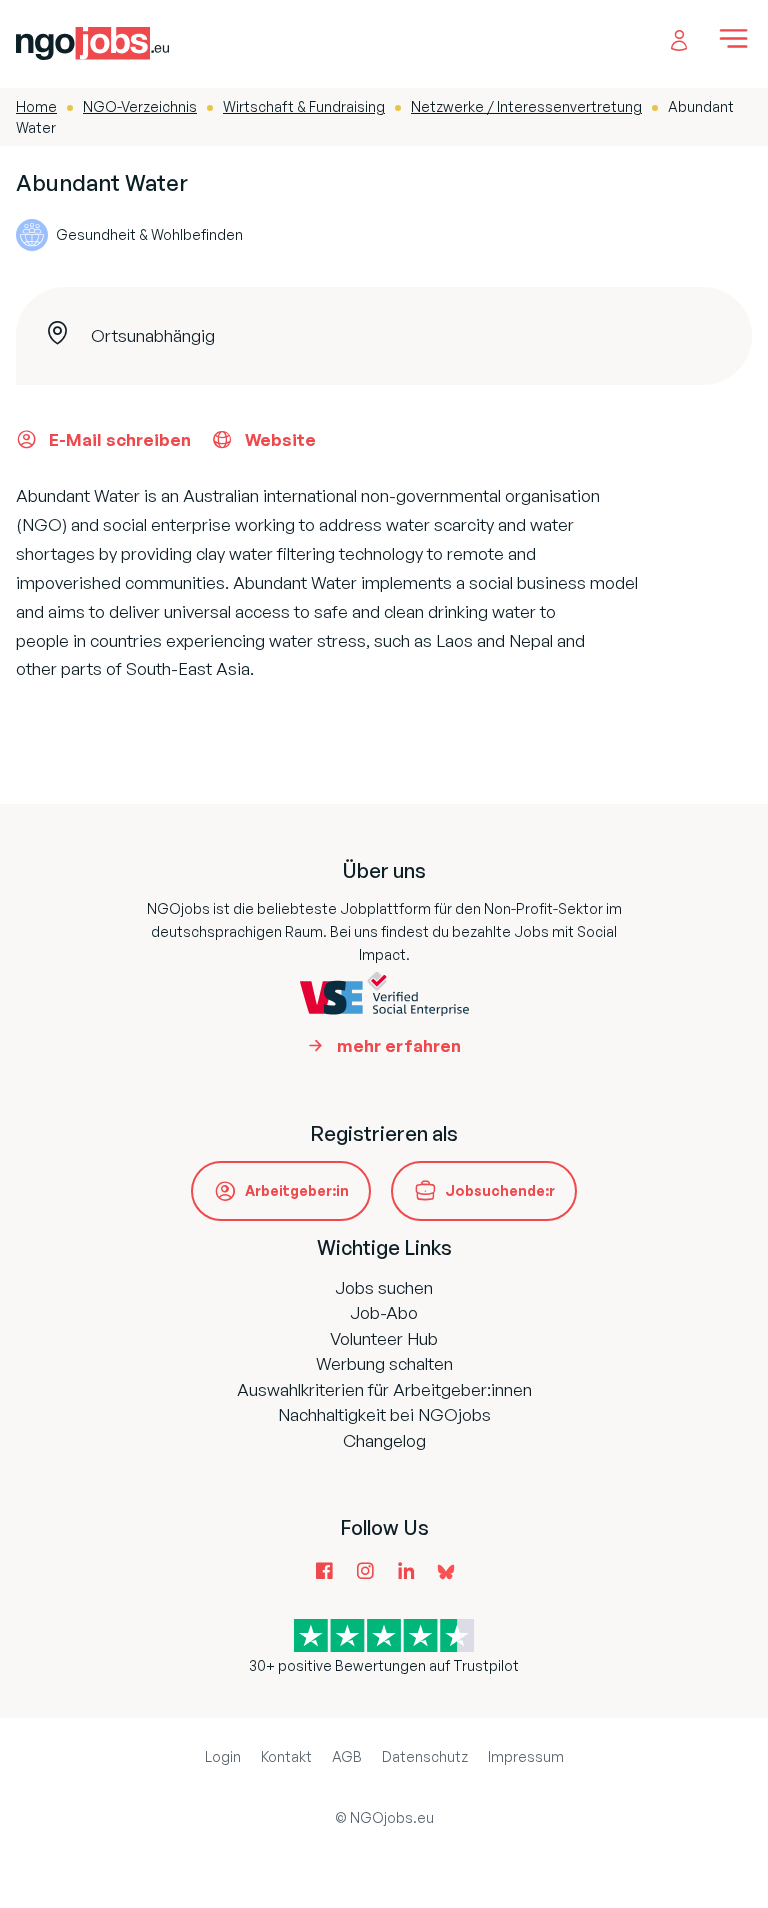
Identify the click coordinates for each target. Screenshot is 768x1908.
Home (36, 106)
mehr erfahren (399, 1045)
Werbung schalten (384, 1363)
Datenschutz (425, 1756)
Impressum (526, 1756)
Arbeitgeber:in (297, 1190)
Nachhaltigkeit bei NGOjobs (384, 1414)
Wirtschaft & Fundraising (304, 106)
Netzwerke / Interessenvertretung (526, 106)
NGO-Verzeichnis (140, 106)
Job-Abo (384, 1312)
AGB (347, 1756)
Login (223, 1756)
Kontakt (286, 1756)
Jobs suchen (384, 1287)
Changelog (384, 1440)
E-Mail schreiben (120, 439)
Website (280, 439)
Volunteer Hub (384, 1338)
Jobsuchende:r (500, 1190)
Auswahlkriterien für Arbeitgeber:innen (384, 1389)
